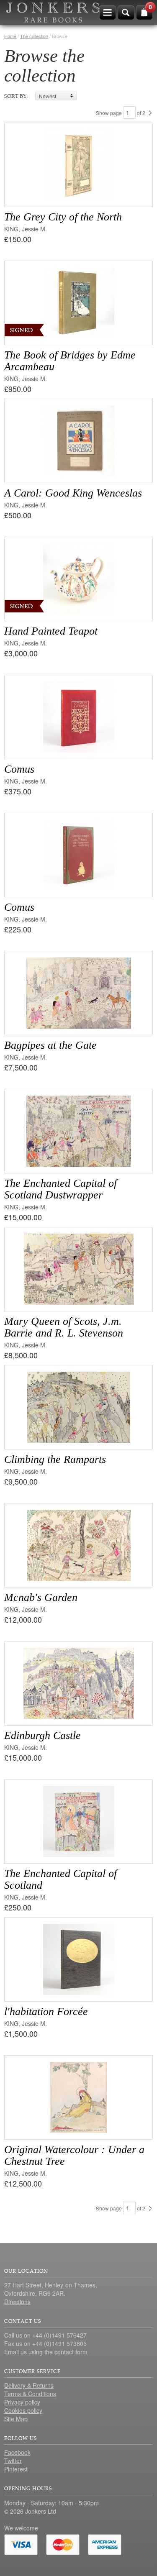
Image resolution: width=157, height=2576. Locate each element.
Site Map (16, 2419)
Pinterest (16, 2469)
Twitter (13, 2461)
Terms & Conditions (30, 2394)
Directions (17, 2302)
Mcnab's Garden (41, 1597)
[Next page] (150, 113)
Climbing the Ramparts (55, 1459)
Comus (19, 769)
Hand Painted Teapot (51, 631)
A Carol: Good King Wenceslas (73, 493)
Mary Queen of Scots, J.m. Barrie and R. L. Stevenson (64, 1327)
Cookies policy (23, 2410)
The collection (34, 36)
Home (10, 36)
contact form (71, 2352)
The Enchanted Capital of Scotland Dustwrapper (60, 1189)
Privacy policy (22, 2402)
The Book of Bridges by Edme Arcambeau (70, 361)
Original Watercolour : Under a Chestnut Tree (74, 2155)
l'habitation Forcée (46, 2011)
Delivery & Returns (29, 2385)
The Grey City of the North (63, 217)
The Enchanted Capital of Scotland (60, 1879)
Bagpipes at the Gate (50, 1045)
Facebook (17, 2452)
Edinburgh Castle (42, 1735)
